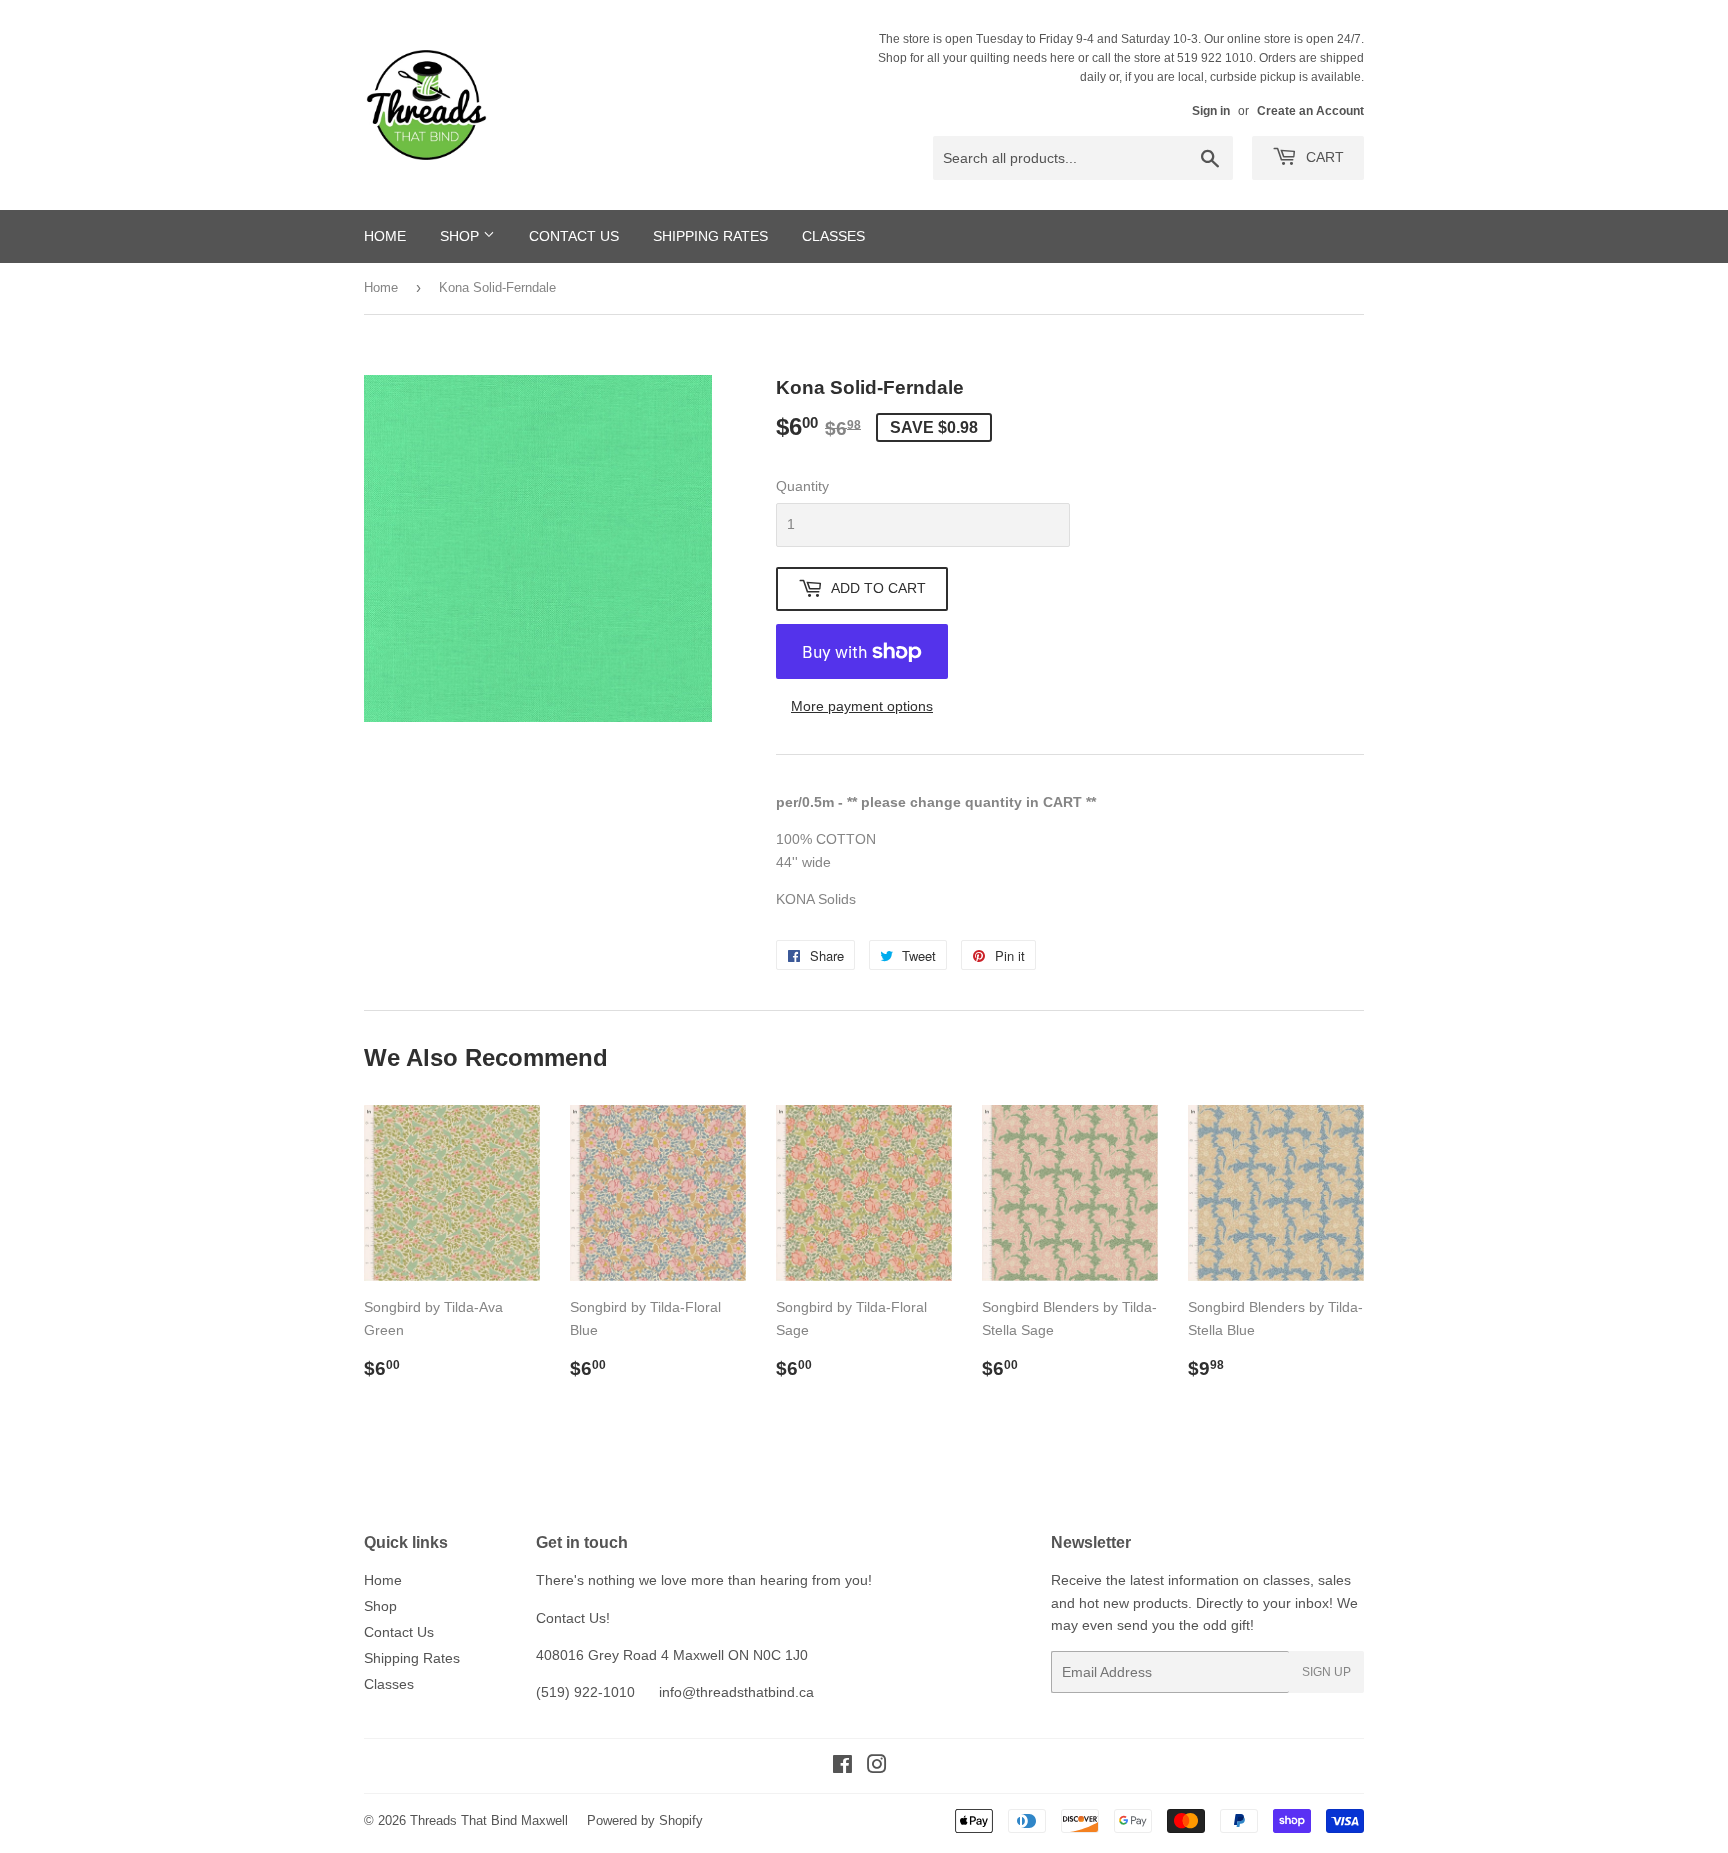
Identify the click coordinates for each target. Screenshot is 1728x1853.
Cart (1323, 157)
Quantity (802, 486)
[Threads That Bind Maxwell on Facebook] (842, 1767)
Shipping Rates (710, 236)
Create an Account (1310, 111)
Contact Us (574, 236)
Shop (461, 236)
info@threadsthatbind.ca (736, 1692)
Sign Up (1326, 1672)
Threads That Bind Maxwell (489, 1820)
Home (385, 236)
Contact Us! (573, 1618)
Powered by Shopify (645, 1820)
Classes (833, 236)
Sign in (1211, 111)
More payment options (862, 706)
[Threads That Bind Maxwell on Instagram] (877, 1767)
